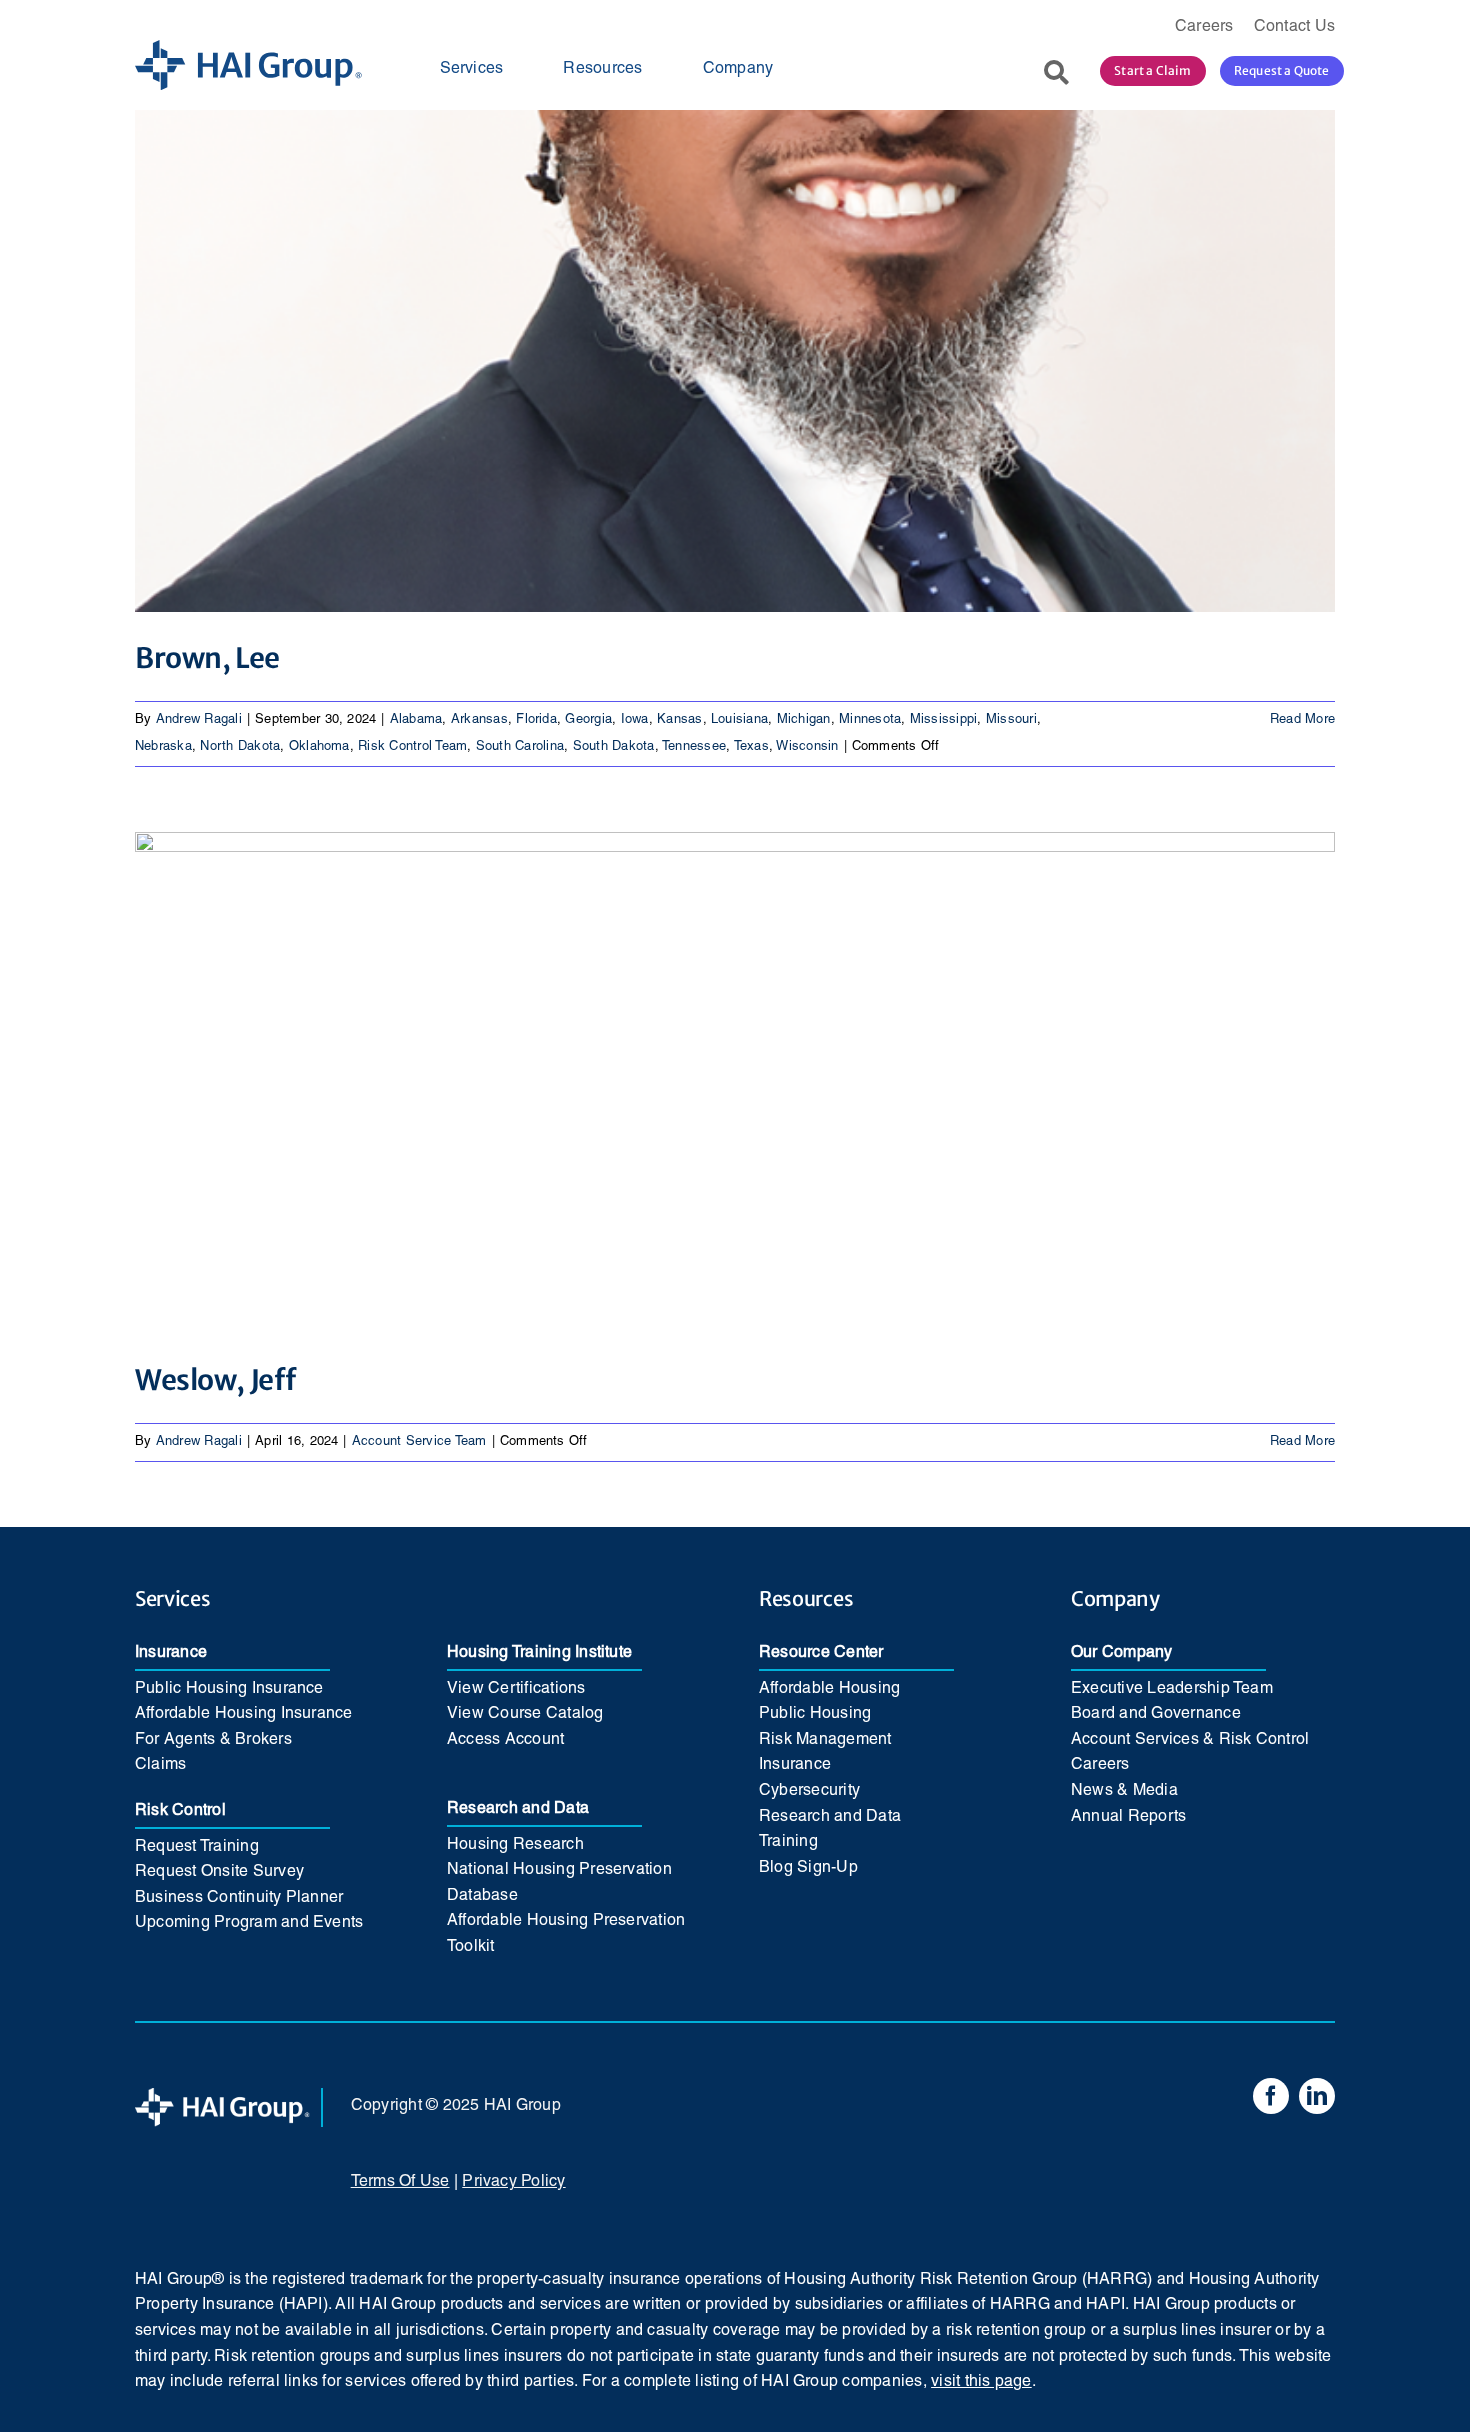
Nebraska (163, 747)
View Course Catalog (525, 1714)
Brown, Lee (207, 658)
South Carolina (520, 747)
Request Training (197, 1847)
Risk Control (180, 1811)
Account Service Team (419, 1442)
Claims (160, 1765)
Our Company (1122, 1653)
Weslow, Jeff (216, 1380)
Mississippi (944, 720)
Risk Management (825, 1740)
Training (788, 1842)
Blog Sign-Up (808, 1868)
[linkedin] (1317, 2096)
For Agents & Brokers (213, 1740)
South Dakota (614, 747)
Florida (536, 720)
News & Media (1124, 1791)
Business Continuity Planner (239, 1898)
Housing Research (515, 1845)
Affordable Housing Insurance (244, 1714)
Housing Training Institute (539, 1653)
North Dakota (240, 747)
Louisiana (739, 720)
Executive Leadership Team (1172, 1689)
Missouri (1011, 720)
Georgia (588, 720)
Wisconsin (807, 747)
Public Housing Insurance (229, 1689)
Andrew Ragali (199, 720)
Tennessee (694, 747)
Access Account (505, 1740)
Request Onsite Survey (219, 1872)
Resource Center (821, 1653)
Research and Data (518, 1809)
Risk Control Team (412, 747)
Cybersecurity (809, 1791)
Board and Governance (1156, 1714)
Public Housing (815, 1714)
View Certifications (516, 1689)
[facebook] (1271, 2096)
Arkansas (479, 720)
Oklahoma (319, 747)
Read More (1302, 720)
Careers (1100, 1765)
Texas (751, 747)
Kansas (679, 720)
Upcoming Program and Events (249, 1923)
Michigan (804, 720)
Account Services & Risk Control (1190, 1740)
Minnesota (870, 720)
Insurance (171, 1653)
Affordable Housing (829, 1689)
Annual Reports (1128, 1817)
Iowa (635, 720)
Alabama (416, 720)
